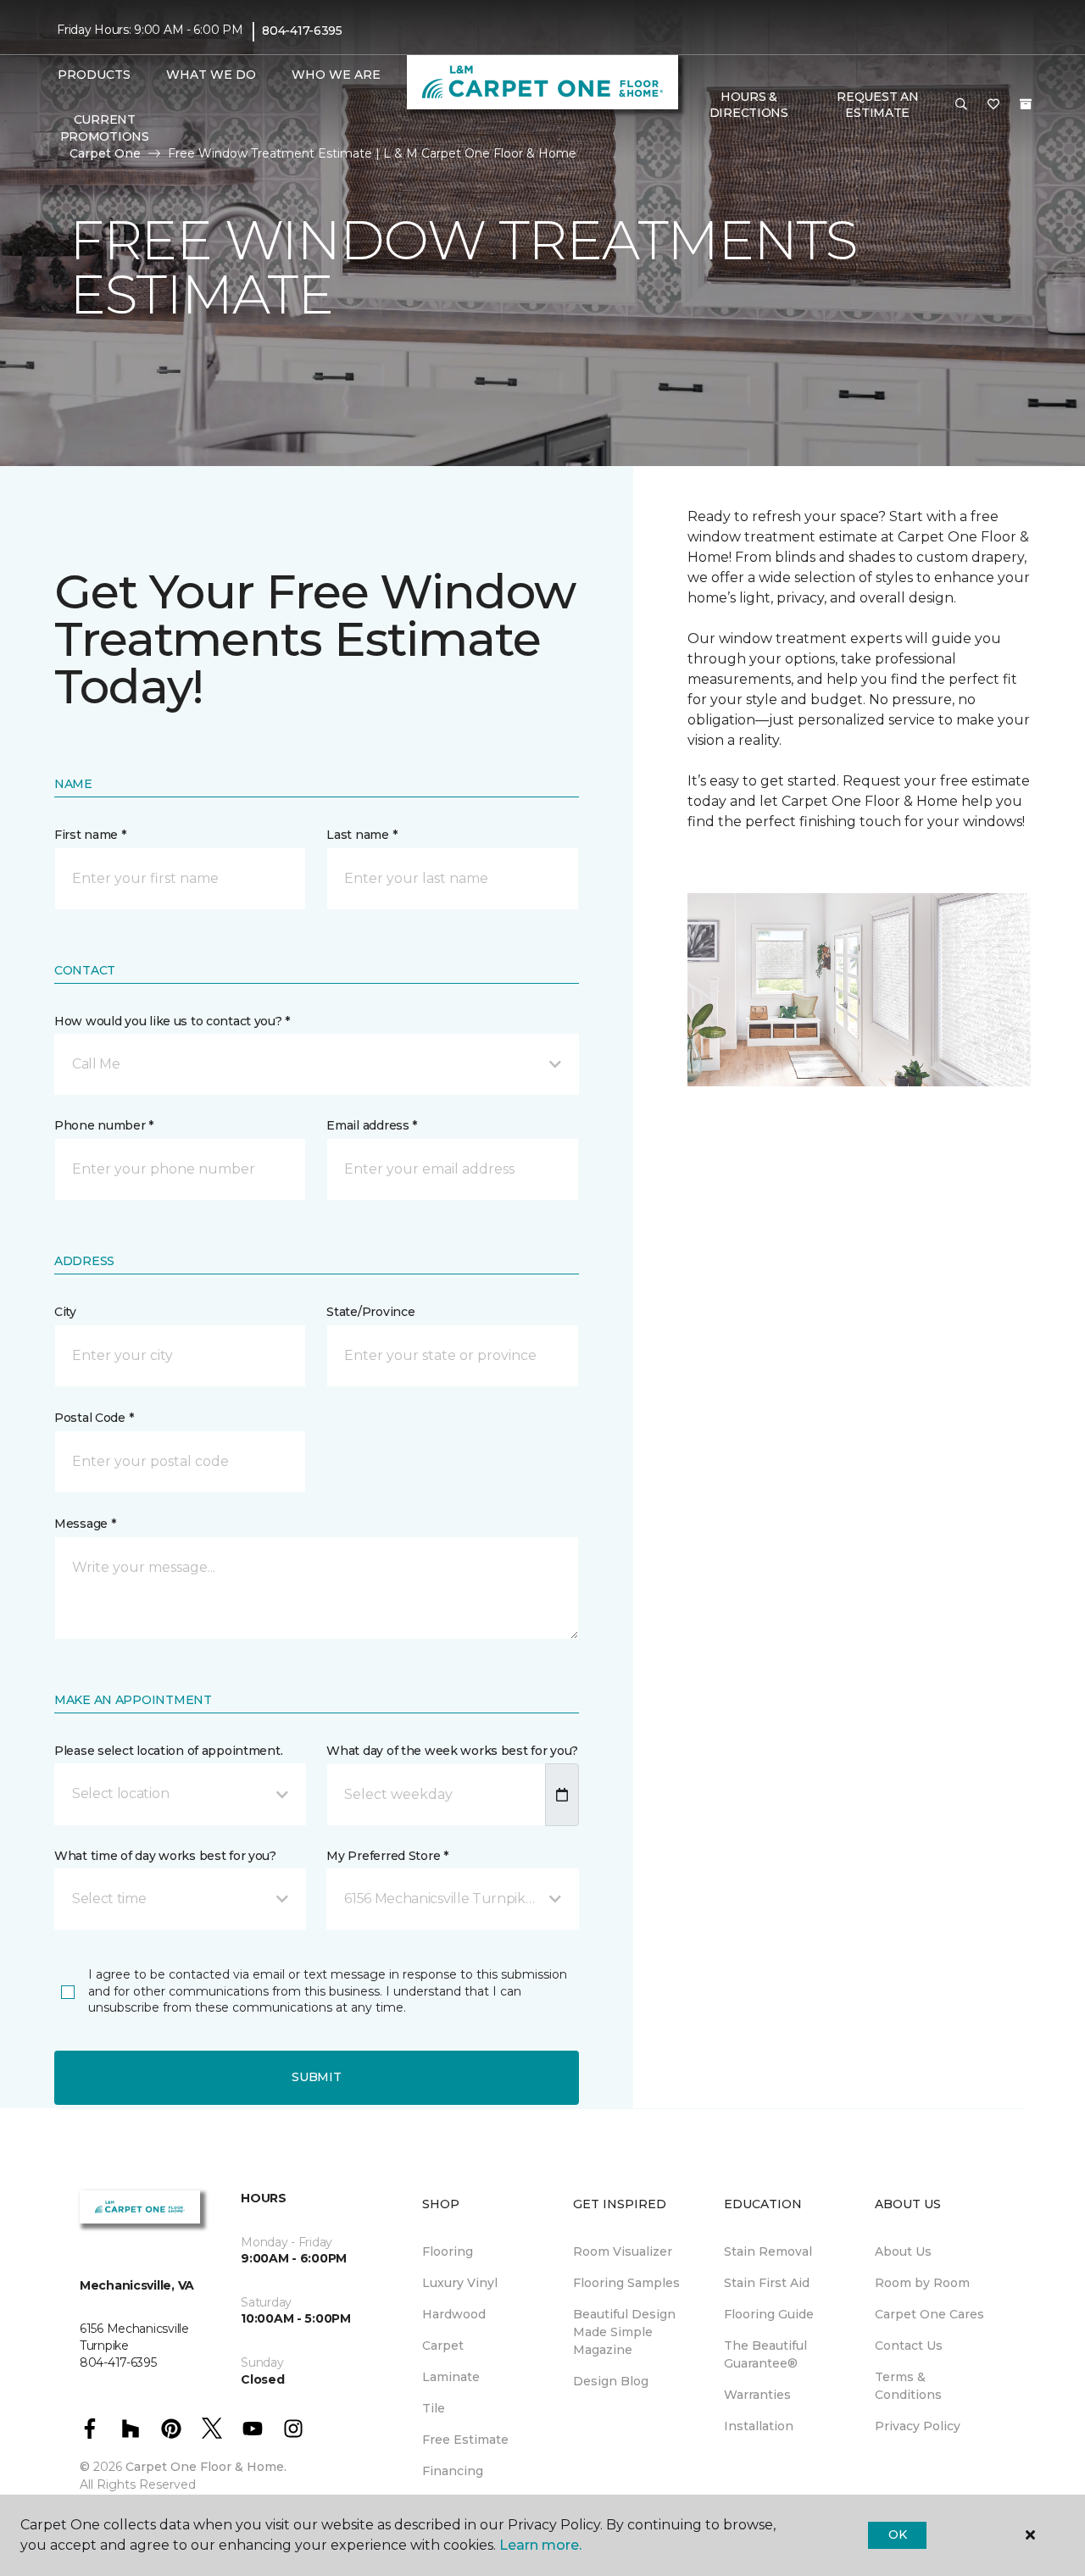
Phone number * (104, 1125)
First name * (90, 835)
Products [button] (94, 75)
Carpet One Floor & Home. (206, 2467)
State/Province (370, 1312)
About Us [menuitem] (903, 2251)
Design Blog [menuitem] (611, 2381)
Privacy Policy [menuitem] (918, 2426)
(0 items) (1026, 104)
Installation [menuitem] (759, 2426)
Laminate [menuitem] (451, 2377)
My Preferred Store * (387, 1856)
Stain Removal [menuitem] (768, 2251)
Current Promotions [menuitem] (105, 128)
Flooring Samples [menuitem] (626, 2283)
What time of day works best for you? (165, 1856)
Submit (316, 2077)
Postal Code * (94, 1418)
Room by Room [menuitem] (922, 2283)
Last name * (362, 835)
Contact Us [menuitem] (909, 2346)
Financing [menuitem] (453, 2471)
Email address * (372, 1125)
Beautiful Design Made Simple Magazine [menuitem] (624, 2332)
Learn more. (540, 2545)
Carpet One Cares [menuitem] (929, 2314)
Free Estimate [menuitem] (465, 2440)
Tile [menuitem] (434, 2408)
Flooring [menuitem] (448, 2251)
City (65, 1312)
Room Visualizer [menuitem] (623, 2251)
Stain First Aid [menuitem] (767, 2283)
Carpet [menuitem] (443, 2346)
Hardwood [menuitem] (454, 2314)
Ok (897, 2534)
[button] (961, 105)
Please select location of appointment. (168, 1751)
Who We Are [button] (336, 75)
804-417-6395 (302, 31)
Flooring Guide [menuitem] (769, 2314)
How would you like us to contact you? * (172, 1021)
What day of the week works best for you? (452, 1751)
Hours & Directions (749, 105)
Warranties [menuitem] (757, 2395)
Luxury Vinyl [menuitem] (460, 2283)
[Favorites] (993, 105)
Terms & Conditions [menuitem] (908, 2386)
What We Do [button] (211, 75)
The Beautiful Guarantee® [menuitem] (765, 2354)
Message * (85, 1524)
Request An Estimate (877, 105)
